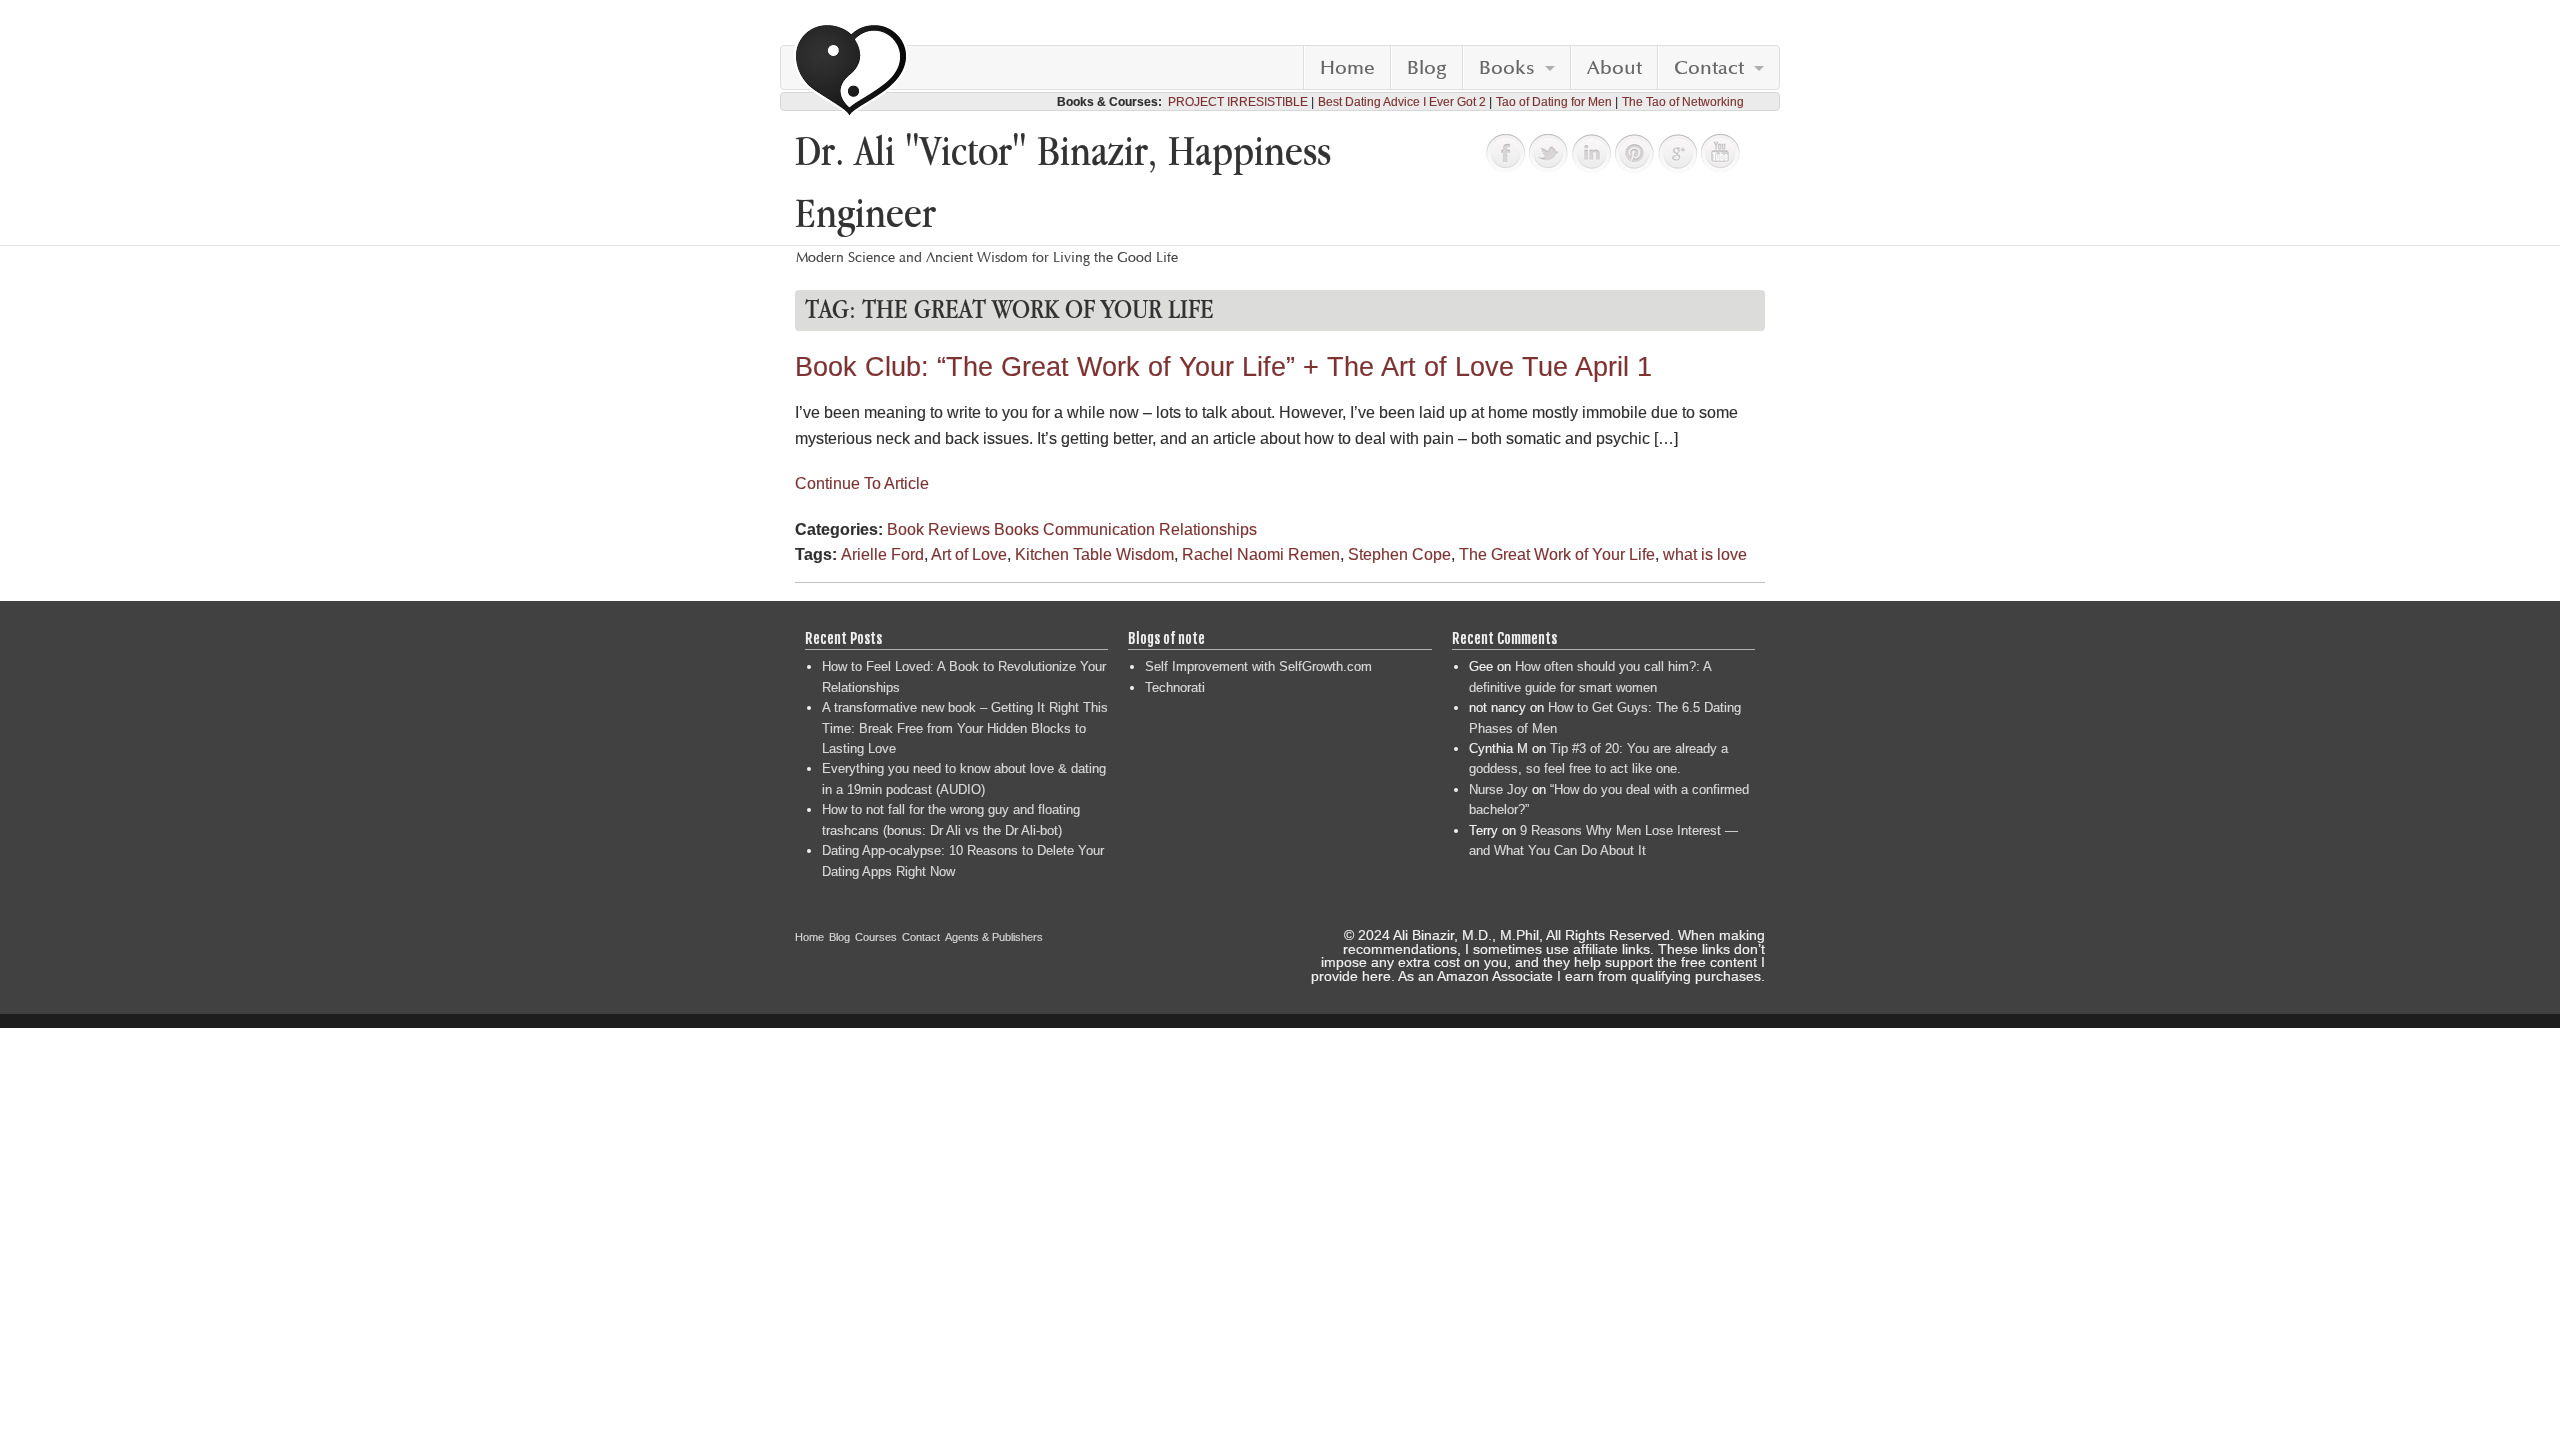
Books (1507, 68)
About (1614, 68)
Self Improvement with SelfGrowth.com (1258, 666)
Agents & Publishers (994, 937)
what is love (1705, 554)
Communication (1099, 529)
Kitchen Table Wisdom (1094, 554)
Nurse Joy (1498, 789)
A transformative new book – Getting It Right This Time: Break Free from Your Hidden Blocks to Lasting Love (965, 728)
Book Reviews (938, 529)
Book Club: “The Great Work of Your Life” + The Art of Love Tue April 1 (1223, 367)
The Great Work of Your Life (1557, 554)
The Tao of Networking (1683, 102)
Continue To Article (862, 483)
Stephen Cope (1399, 554)
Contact (1709, 68)
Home (1347, 68)
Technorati (1175, 687)
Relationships (1208, 529)
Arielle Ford (882, 554)
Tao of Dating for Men (1554, 102)
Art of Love (969, 554)
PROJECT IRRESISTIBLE (1238, 102)
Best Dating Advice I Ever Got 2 (1402, 102)
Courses (876, 937)
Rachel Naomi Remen (1261, 554)
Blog (1427, 68)
